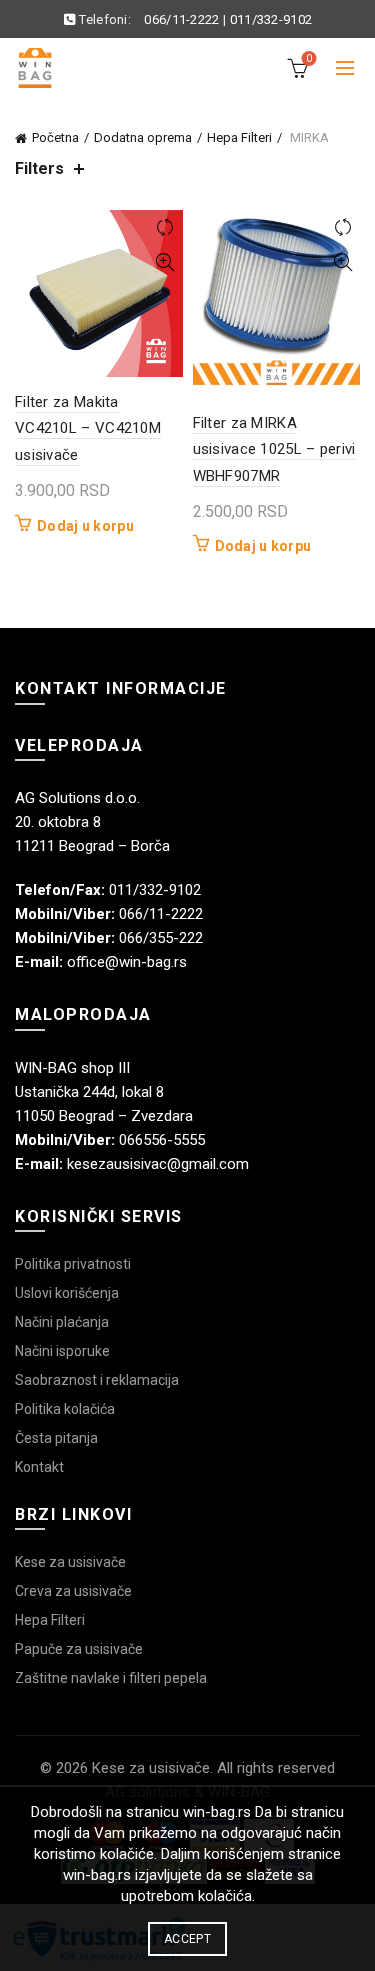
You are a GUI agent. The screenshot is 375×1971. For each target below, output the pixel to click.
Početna (55, 137)
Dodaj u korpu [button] (85, 526)
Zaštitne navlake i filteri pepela (111, 1678)
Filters (39, 168)
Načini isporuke (62, 1351)
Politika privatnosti (73, 1264)
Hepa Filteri (239, 137)
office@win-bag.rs (127, 962)
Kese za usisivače (70, 1562)
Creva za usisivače (73, 1591)
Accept (187, 1939)
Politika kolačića (65, 1409)
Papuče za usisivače (79, 1649)
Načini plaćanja (62, 1322)
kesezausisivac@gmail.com (158, 1164)
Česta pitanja (56, 1438)
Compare (165, 227)
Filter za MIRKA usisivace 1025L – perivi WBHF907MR (274, 449)
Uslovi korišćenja (67, 1293)
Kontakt (39, 1467)
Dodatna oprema (143, 137)
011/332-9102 (271, 19)
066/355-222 (161, 938)
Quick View (165, 262)
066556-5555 (162, 1140)
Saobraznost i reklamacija (97, 1380)
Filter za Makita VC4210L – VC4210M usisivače (88, 428)
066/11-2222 (181, 19)
